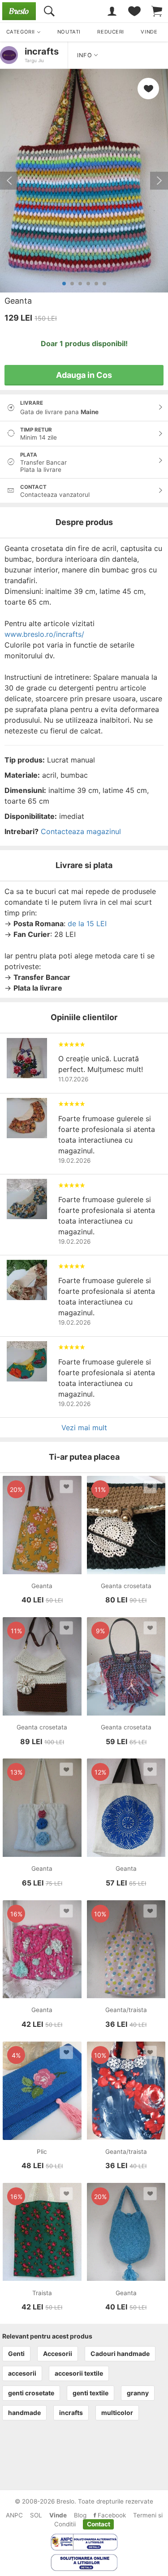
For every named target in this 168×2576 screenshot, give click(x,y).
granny (138, 2393)
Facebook (111, 2515)
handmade (24, 2413)
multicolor (117, 2413)
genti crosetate (31, 2393)
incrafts (42, 51)
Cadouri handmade (120, 2354)
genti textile (90, 2393)
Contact (99, 2524)
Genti (16, 2354)
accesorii (22, 2373)
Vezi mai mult (84, 1428)
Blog (80, 2515)
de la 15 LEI (87, 924)
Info (86, 55)
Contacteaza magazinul (81, 831)
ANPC (14, 2515)
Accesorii (58, 2354)
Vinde (58, 2515)
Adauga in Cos (84, 375)
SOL (36, 2515)
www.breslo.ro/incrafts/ (44, 634)
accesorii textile (79, 2373)
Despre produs (84, 522)
